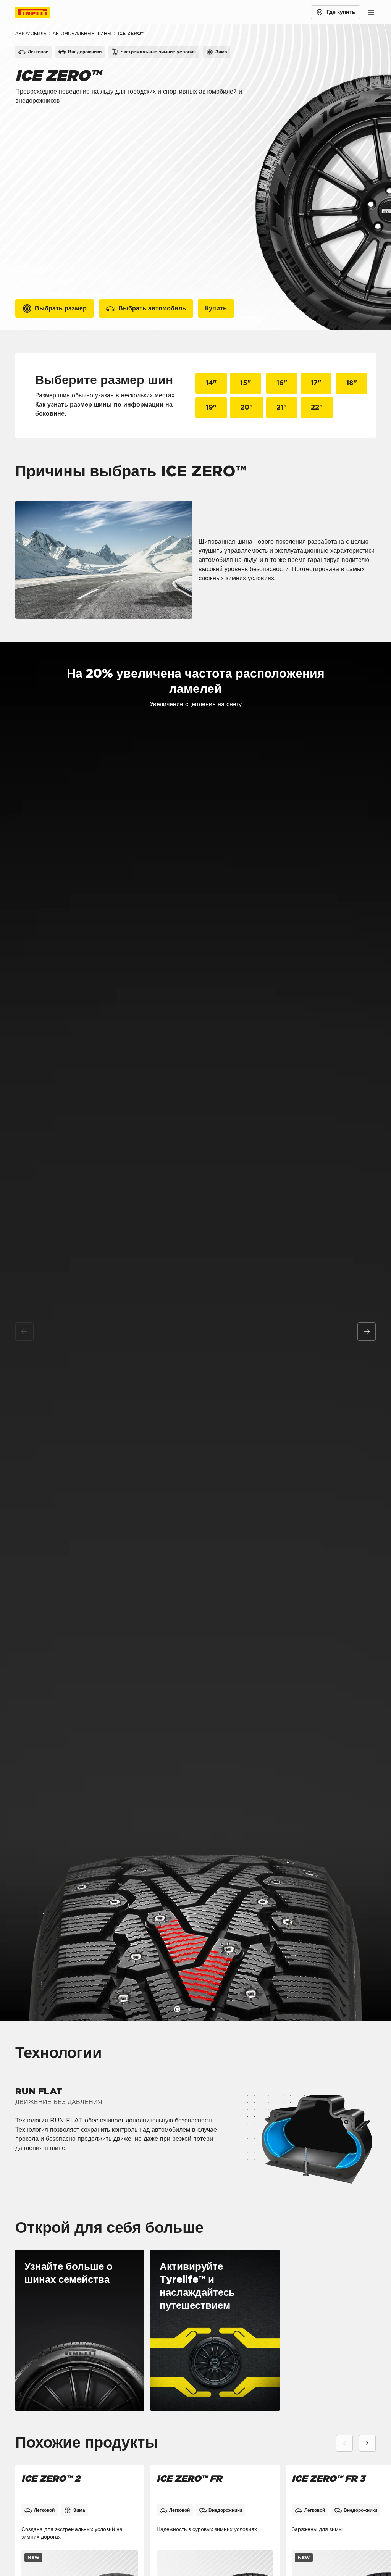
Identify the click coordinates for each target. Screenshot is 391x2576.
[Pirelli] (40, 12)
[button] (177, 2009)
